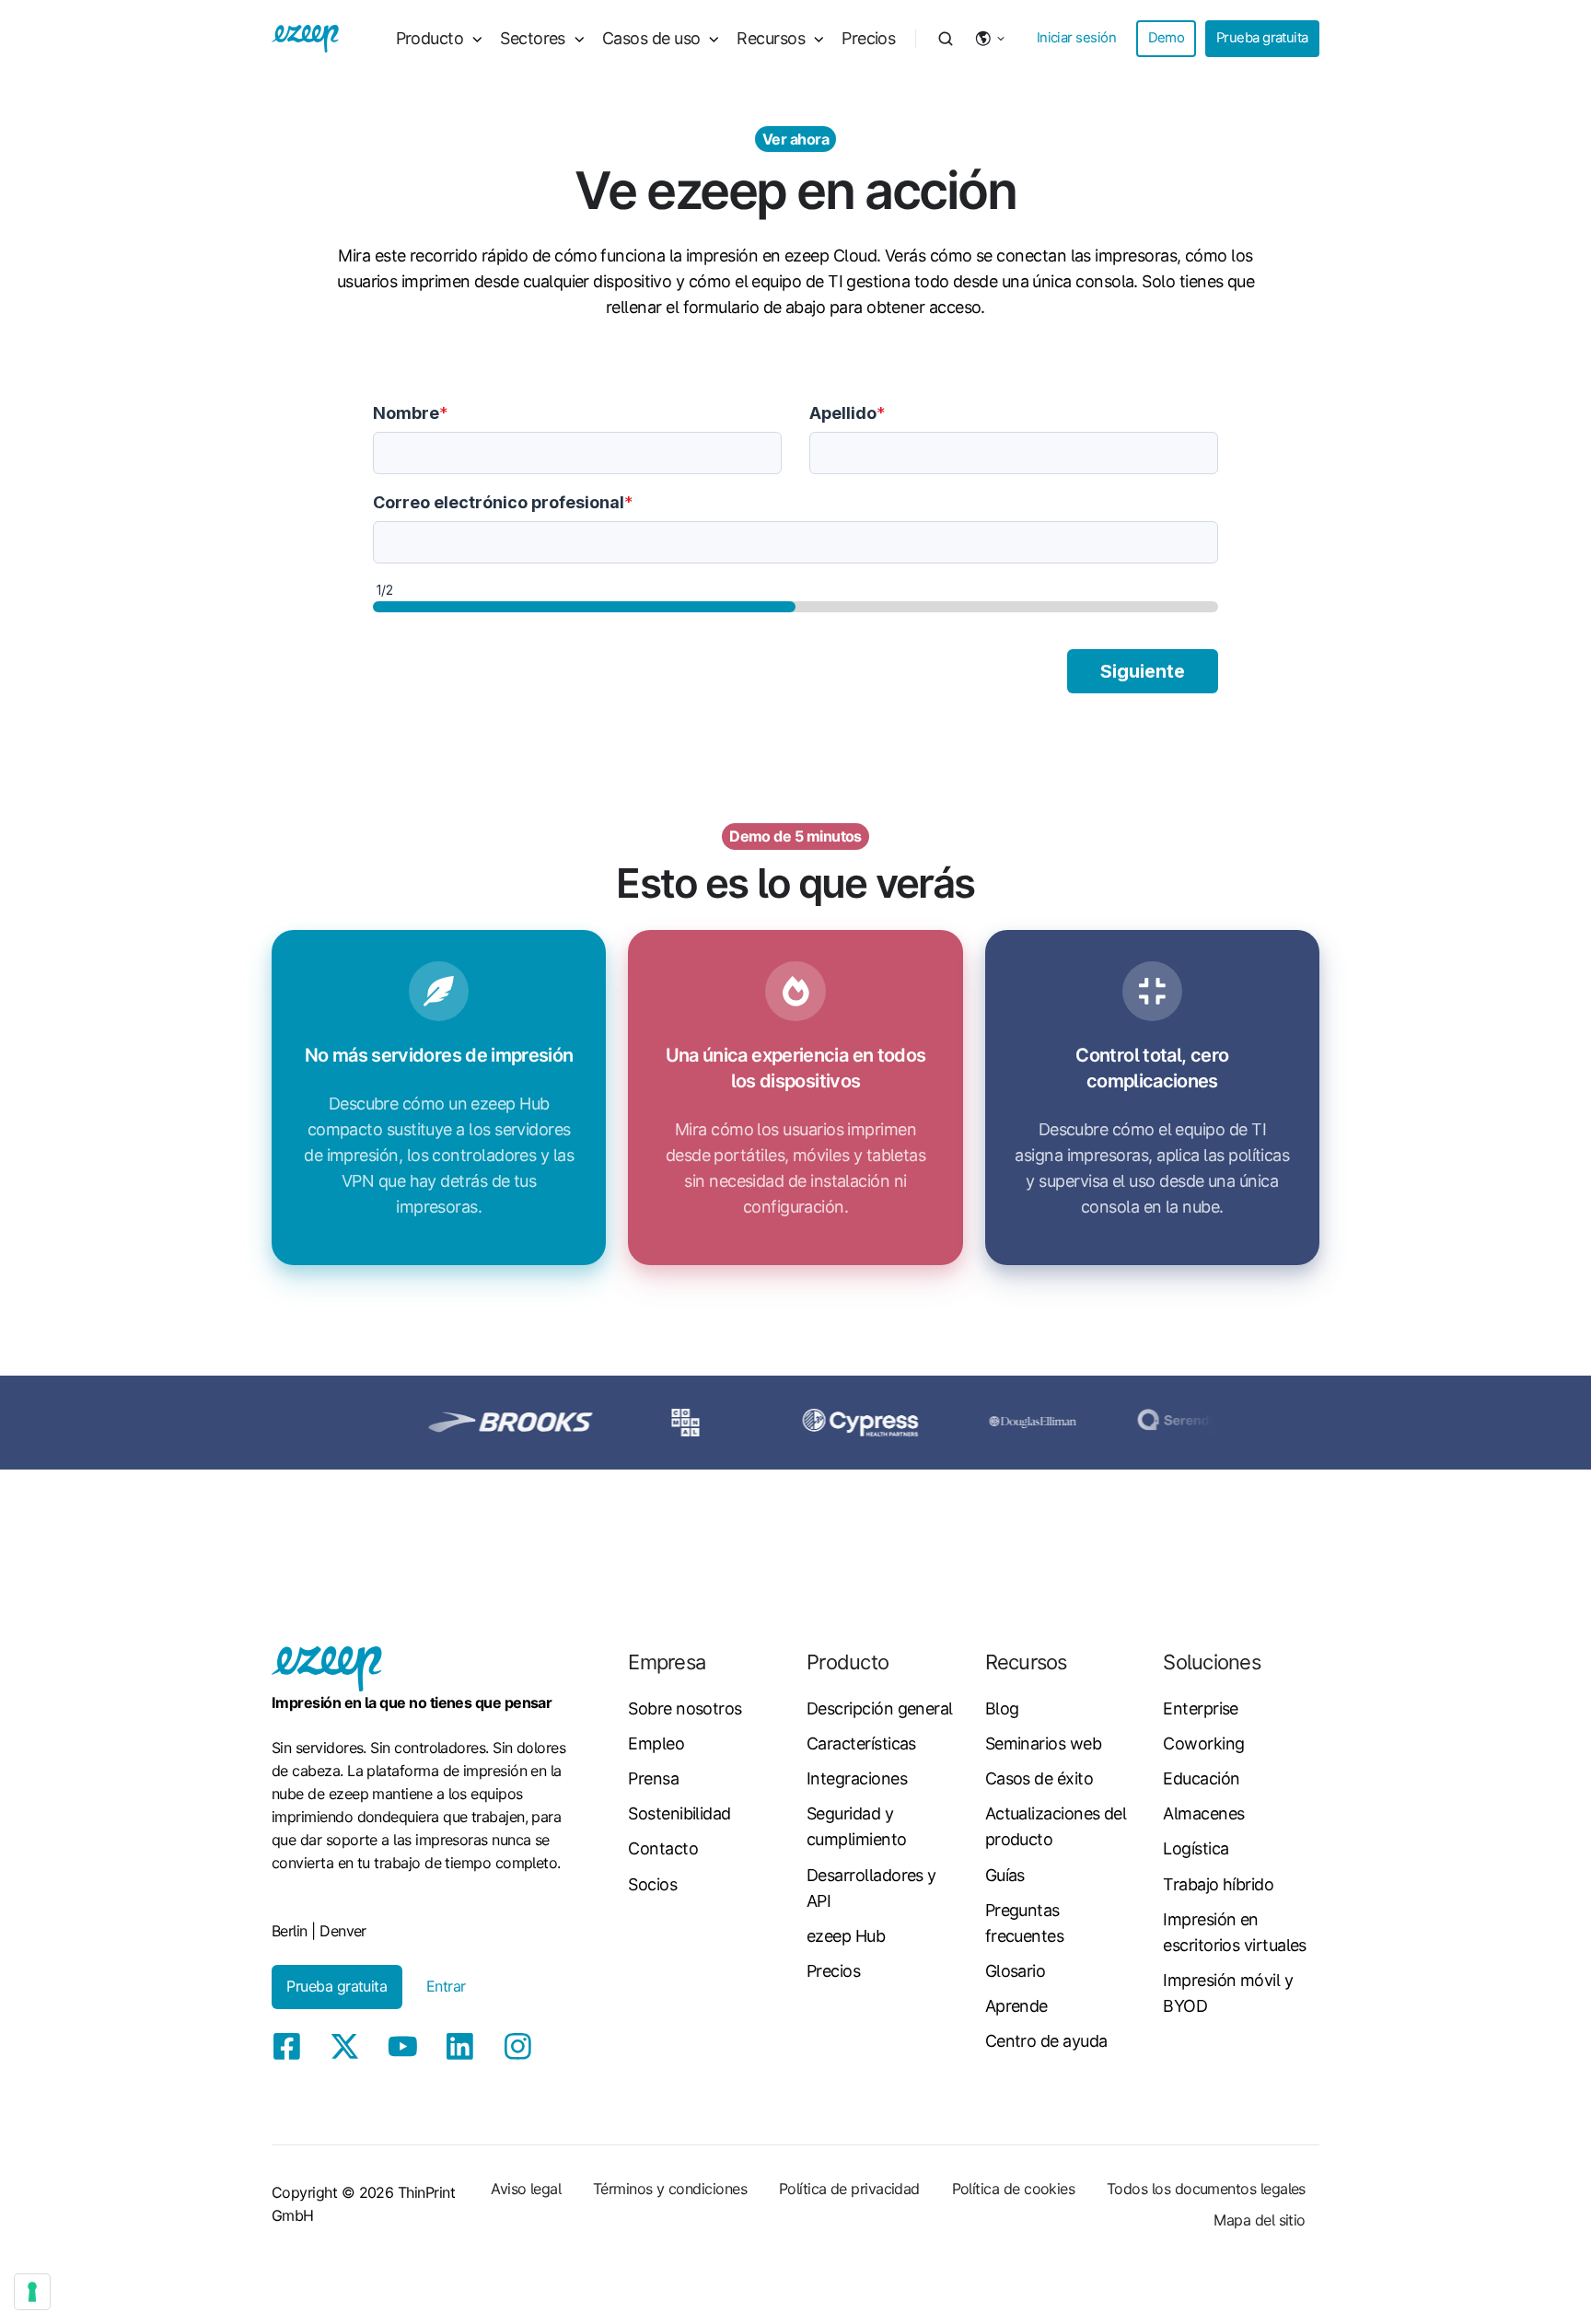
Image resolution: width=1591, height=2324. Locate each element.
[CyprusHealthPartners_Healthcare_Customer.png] (801, 1421)
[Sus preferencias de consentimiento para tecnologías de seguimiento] (32, 2292)
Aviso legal (526, 2189)
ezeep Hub (846, 1936)
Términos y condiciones (670, 2189)
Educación (1201, 1778)
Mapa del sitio (1259, 2220)
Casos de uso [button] (651, 38)
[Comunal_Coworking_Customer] (626, 1421)
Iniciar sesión (1076, 38)
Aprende (1016, 2006)
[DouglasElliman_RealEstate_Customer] (974, 1421)
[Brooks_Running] (451, 1421)
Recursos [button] (771, 38)
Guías (1005, 1875)
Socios (652, 1884)
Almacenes (1203, 1813)
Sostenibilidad (679, 1813)
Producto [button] (430, 38)
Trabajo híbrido (1218, 1884)
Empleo (656, 1743)
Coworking (1203, 1743)
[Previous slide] (283, 1423)
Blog (1002, 1708)
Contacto (663, 1848)
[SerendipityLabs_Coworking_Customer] (1146, 1421)
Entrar (446, 1986)
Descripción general (880, 1708)
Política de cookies (1014, 2189)
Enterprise (1201, 1708)
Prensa (653, 1778)
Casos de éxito (1039, 1778)
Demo (1167, 38)
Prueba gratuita (1262, 38)
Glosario (1016, 1971)
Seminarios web (1043, 1743)
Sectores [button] (533, 38)
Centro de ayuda (1046, 2041)
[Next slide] (1308, 1423)
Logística (1196, 1848)
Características (861, 1743)
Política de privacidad (849, 2189)
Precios (868, 38)
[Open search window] (946, 39)
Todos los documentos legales (1206, 2189)
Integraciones (857, 1778)
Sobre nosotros (685, 1708)
